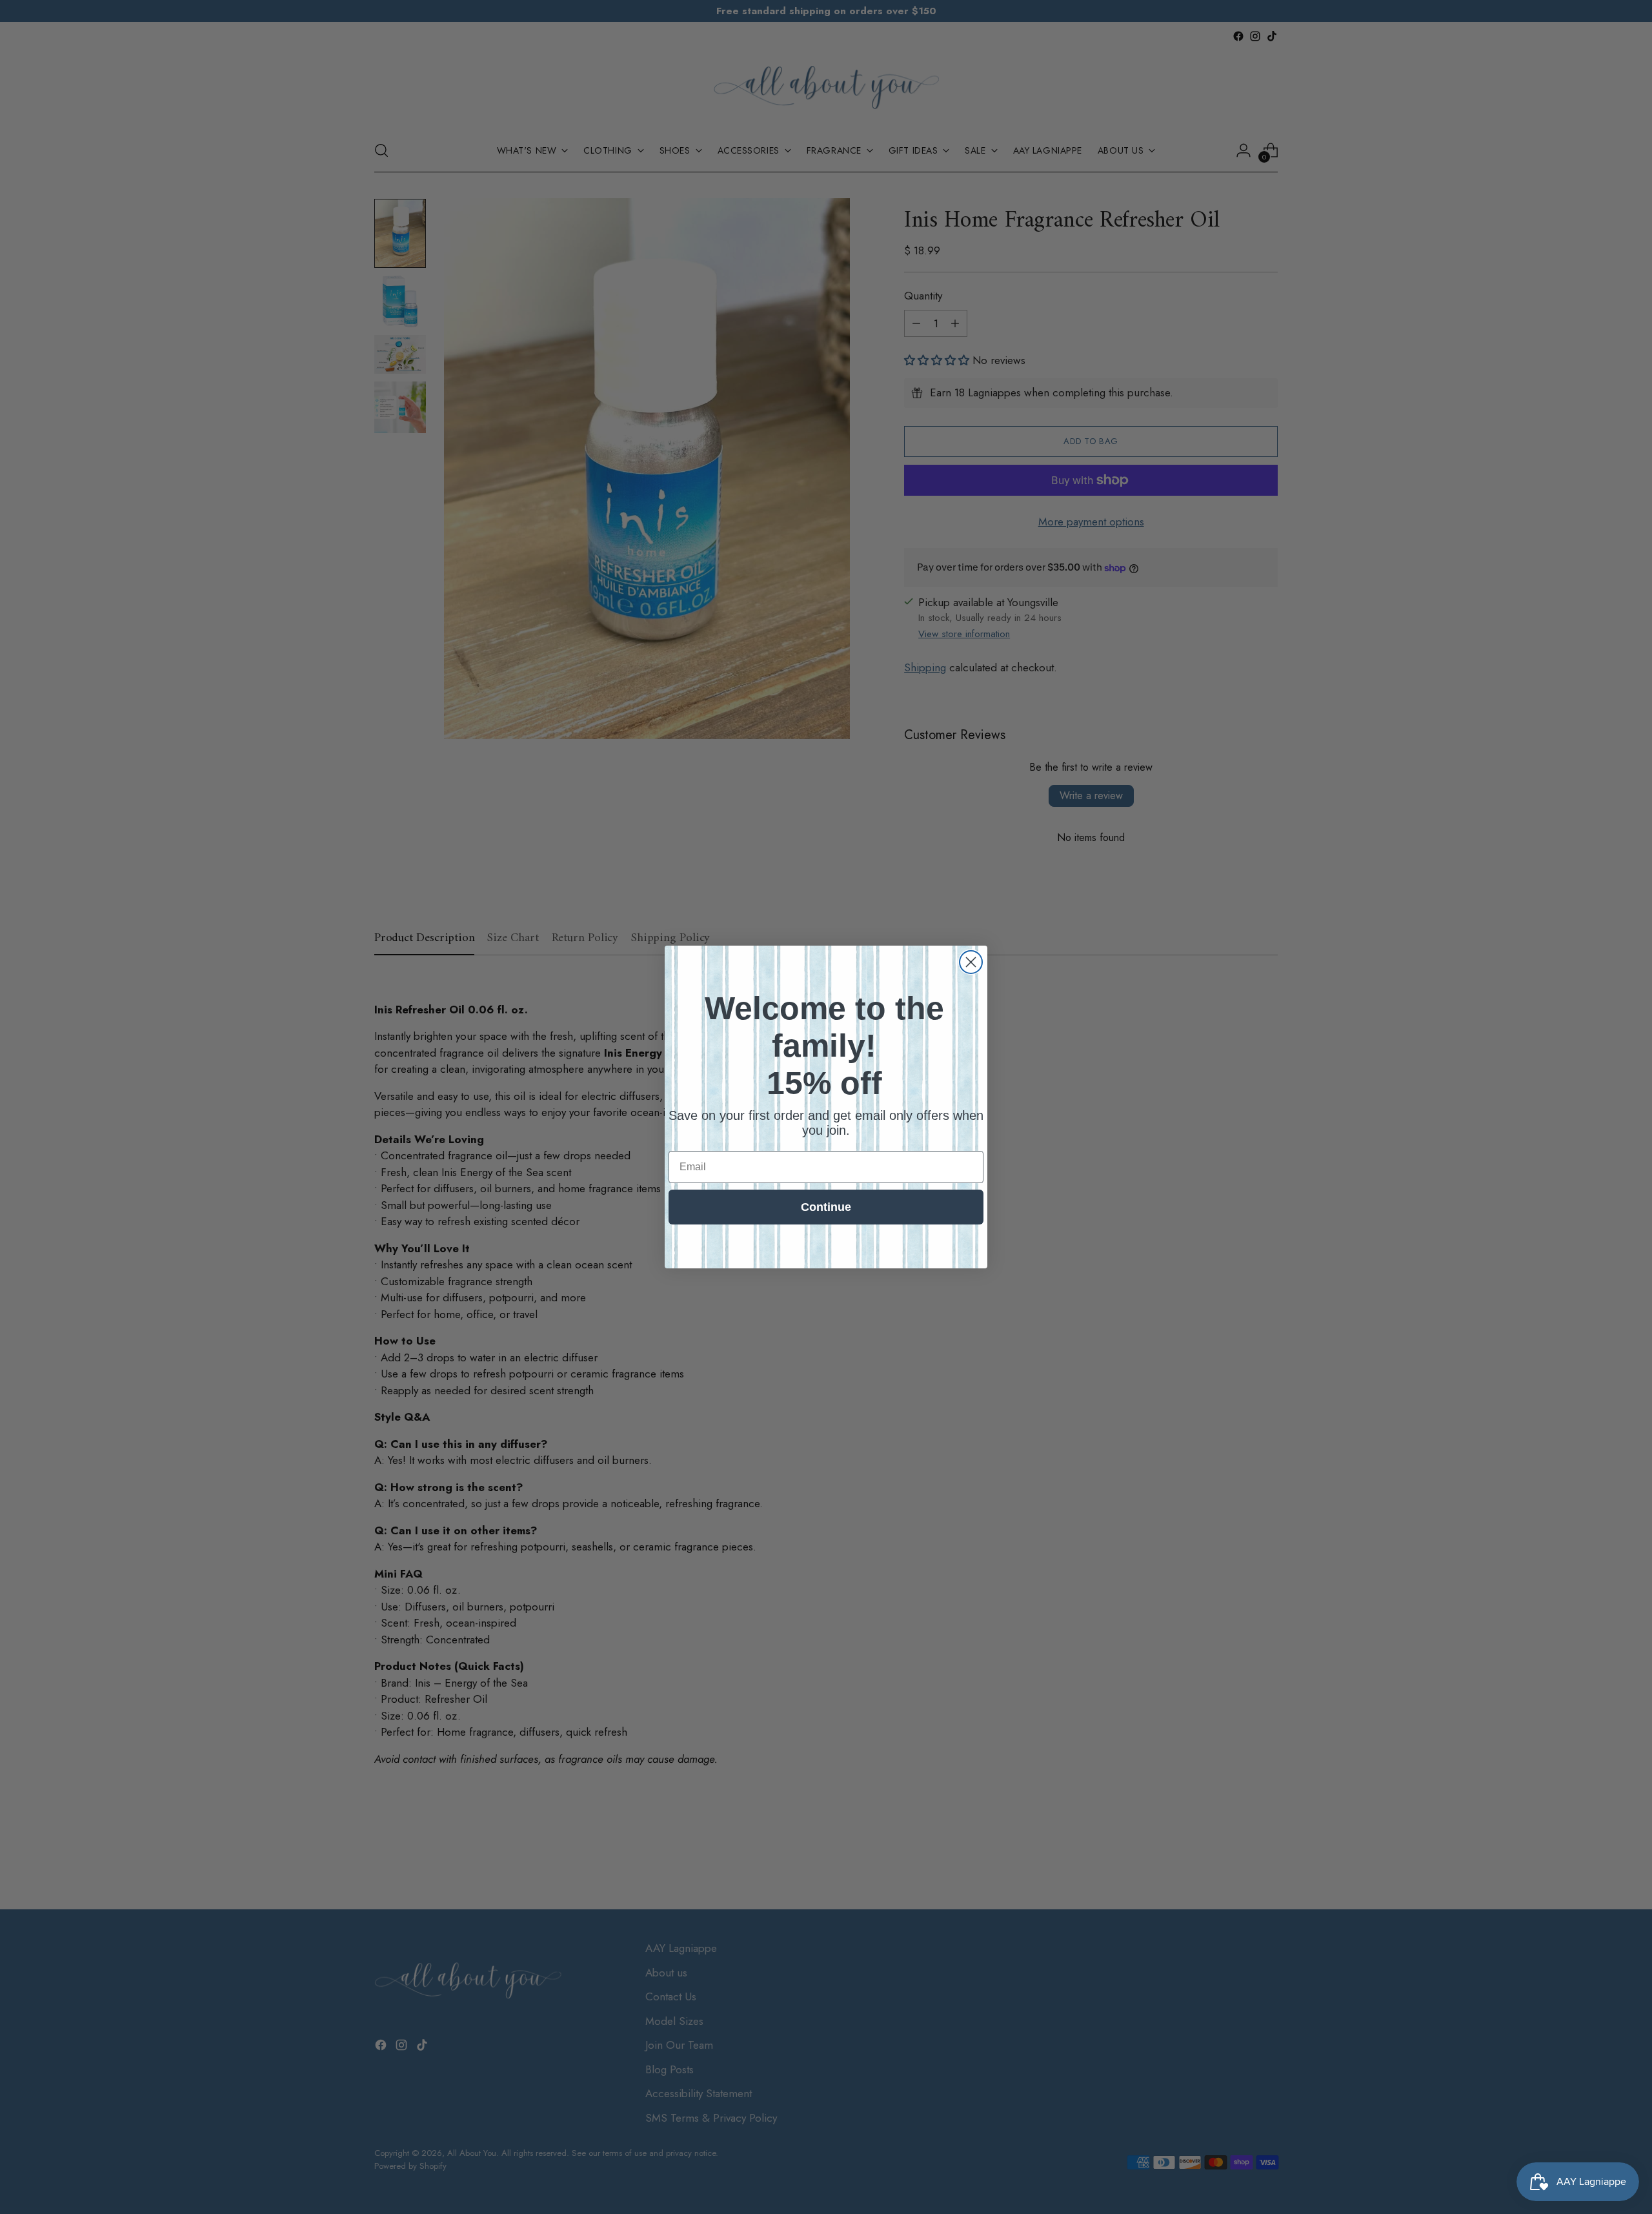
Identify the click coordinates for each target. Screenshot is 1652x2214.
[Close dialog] (971, 962)
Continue (826, 1207)
